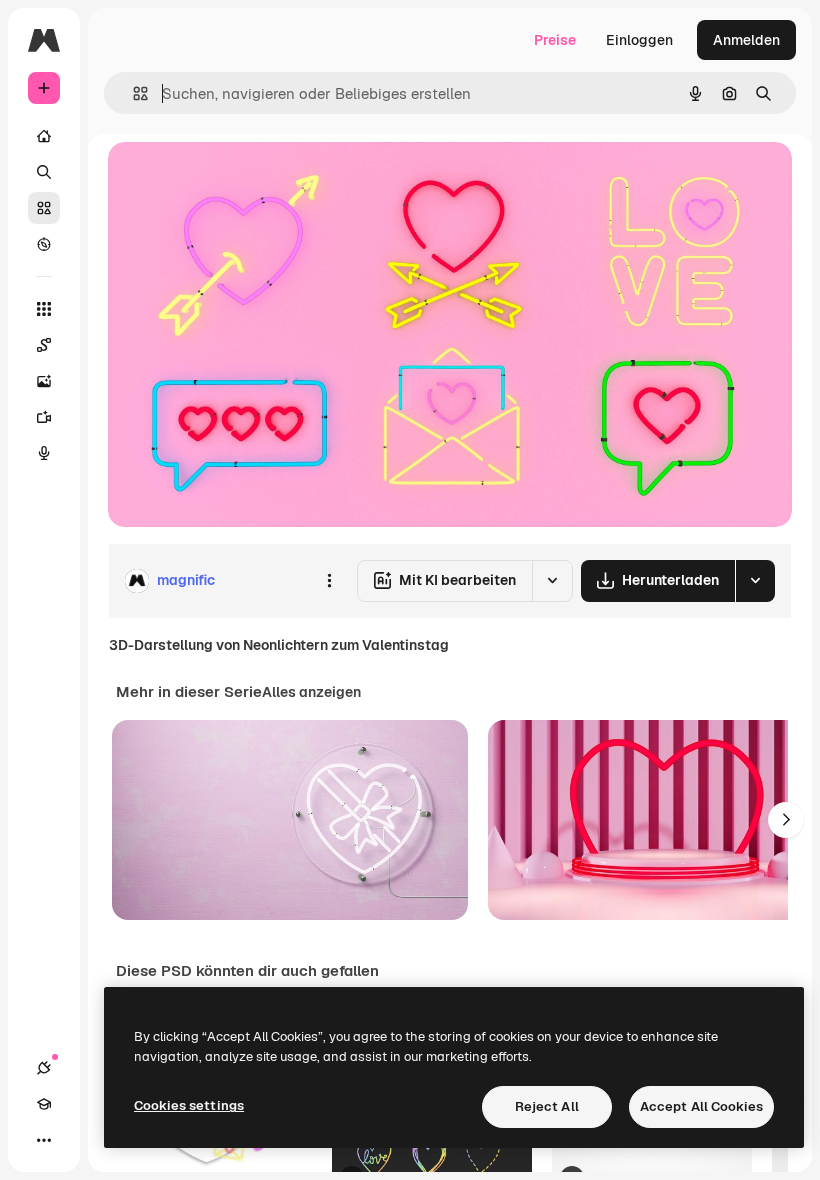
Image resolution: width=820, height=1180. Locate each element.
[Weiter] (786, 820)
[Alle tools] (44, 309)
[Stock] (44, 208)
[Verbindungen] (44, 1068)
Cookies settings (189, 1105)
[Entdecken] (44, 244)
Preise (555, 40)
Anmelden (746, 40)
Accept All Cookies (701, 1106)
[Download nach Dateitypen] (755, 581)
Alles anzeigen (311, 692)
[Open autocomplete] (132, 93)
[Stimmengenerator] (44, 453)
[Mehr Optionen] (329, 581)
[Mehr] (44, 1140)
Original (236, 179)
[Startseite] (44, 136)
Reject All (547, 1106)
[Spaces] (44, 345)
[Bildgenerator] (44, 381)
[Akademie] (44, 1104)
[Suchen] (44, 172)
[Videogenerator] (44, 417)
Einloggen (639, 40)
